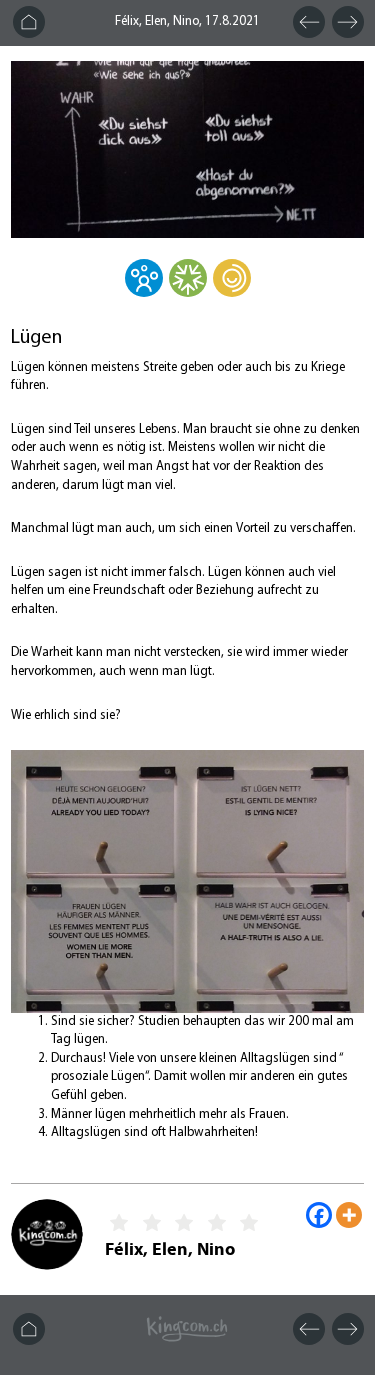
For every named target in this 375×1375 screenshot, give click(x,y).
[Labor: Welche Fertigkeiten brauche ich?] (232, 291)
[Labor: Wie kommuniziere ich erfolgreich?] (188, 291)
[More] (349, 1215)
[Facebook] (319, 1215)
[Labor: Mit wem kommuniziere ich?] (144, 291)
